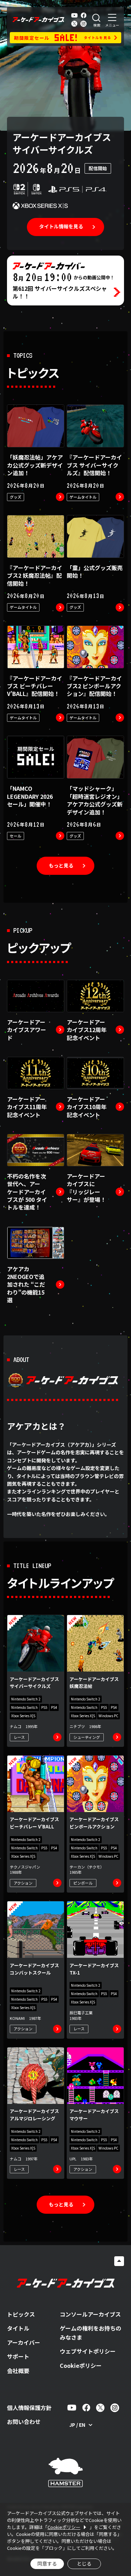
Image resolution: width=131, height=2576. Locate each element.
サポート (18, 2356)
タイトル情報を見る (61, 226)
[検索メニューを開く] (97, 20)
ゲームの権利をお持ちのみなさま (90, 2333)
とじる (84, 2563)
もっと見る (61, 865)
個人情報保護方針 (29, 2408)
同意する (47, 2563)
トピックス (21, 2314)
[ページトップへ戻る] (119, 2261)
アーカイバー (24, 2342)
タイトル (18, 2328)
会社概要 (18, 2371)
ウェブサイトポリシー (88, 2351)
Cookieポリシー (81, 2365)
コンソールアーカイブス (90, 2314)
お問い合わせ (24, 2422)
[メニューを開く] (112, 20)
